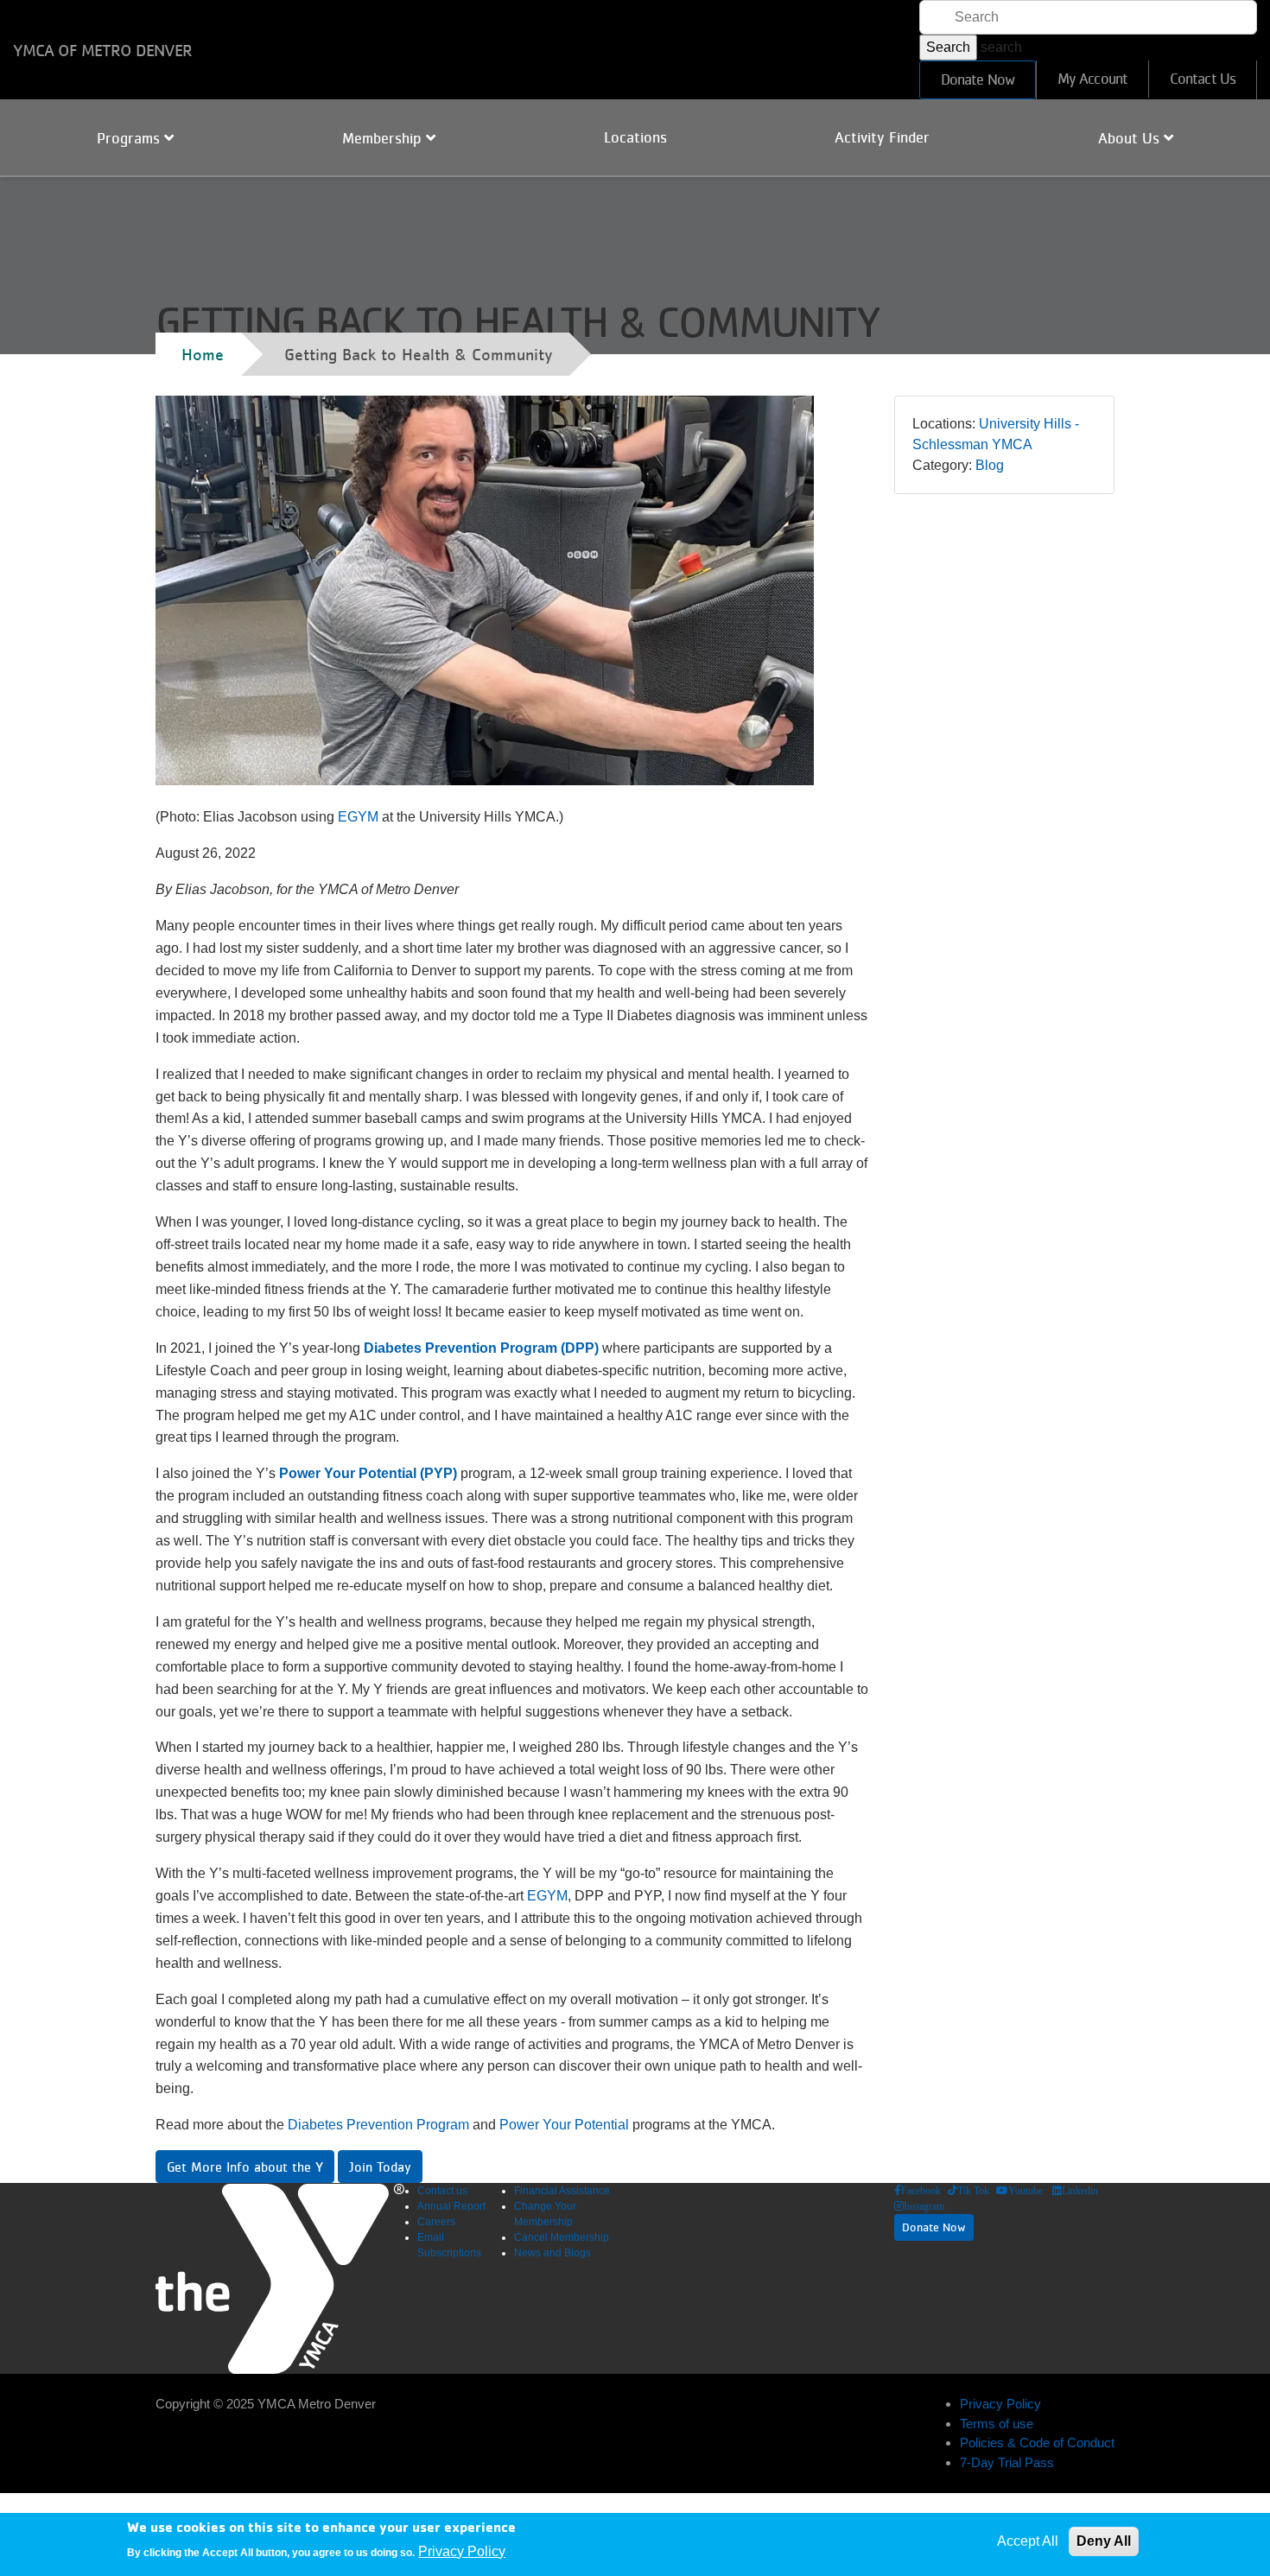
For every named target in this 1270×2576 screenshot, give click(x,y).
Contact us (442, 2191)
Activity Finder (882, 137)
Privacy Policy (1000, 2404)
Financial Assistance (562, 2191)
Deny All (1104, 2541)
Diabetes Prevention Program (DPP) (481, 1348)
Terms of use (997, 2424)
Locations (635, 137)
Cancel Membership (562, 2237)
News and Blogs (552, 2253)
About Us (1131, 138)
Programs (130, 138)
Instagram (924, 2206)
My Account (1092, 79)
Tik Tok (973, 2191)
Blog (990, 465)
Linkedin (1080, 2191)
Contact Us (1203, 79)
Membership (384, 138)
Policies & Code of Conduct (1037, 2443)
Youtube (1026, 2191)
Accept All (1028, 2541)
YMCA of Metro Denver (102, 50)
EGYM (358, 817)
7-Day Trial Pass (1007, 2462)
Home (203, 354)
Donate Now (978, 79)
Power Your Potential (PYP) (368, 1473)
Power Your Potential (564, 2125)
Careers (436, 2222)
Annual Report (451, 2206)
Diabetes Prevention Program (378, 2125)
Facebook (921, 2191)
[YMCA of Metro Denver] (280, 2278)
